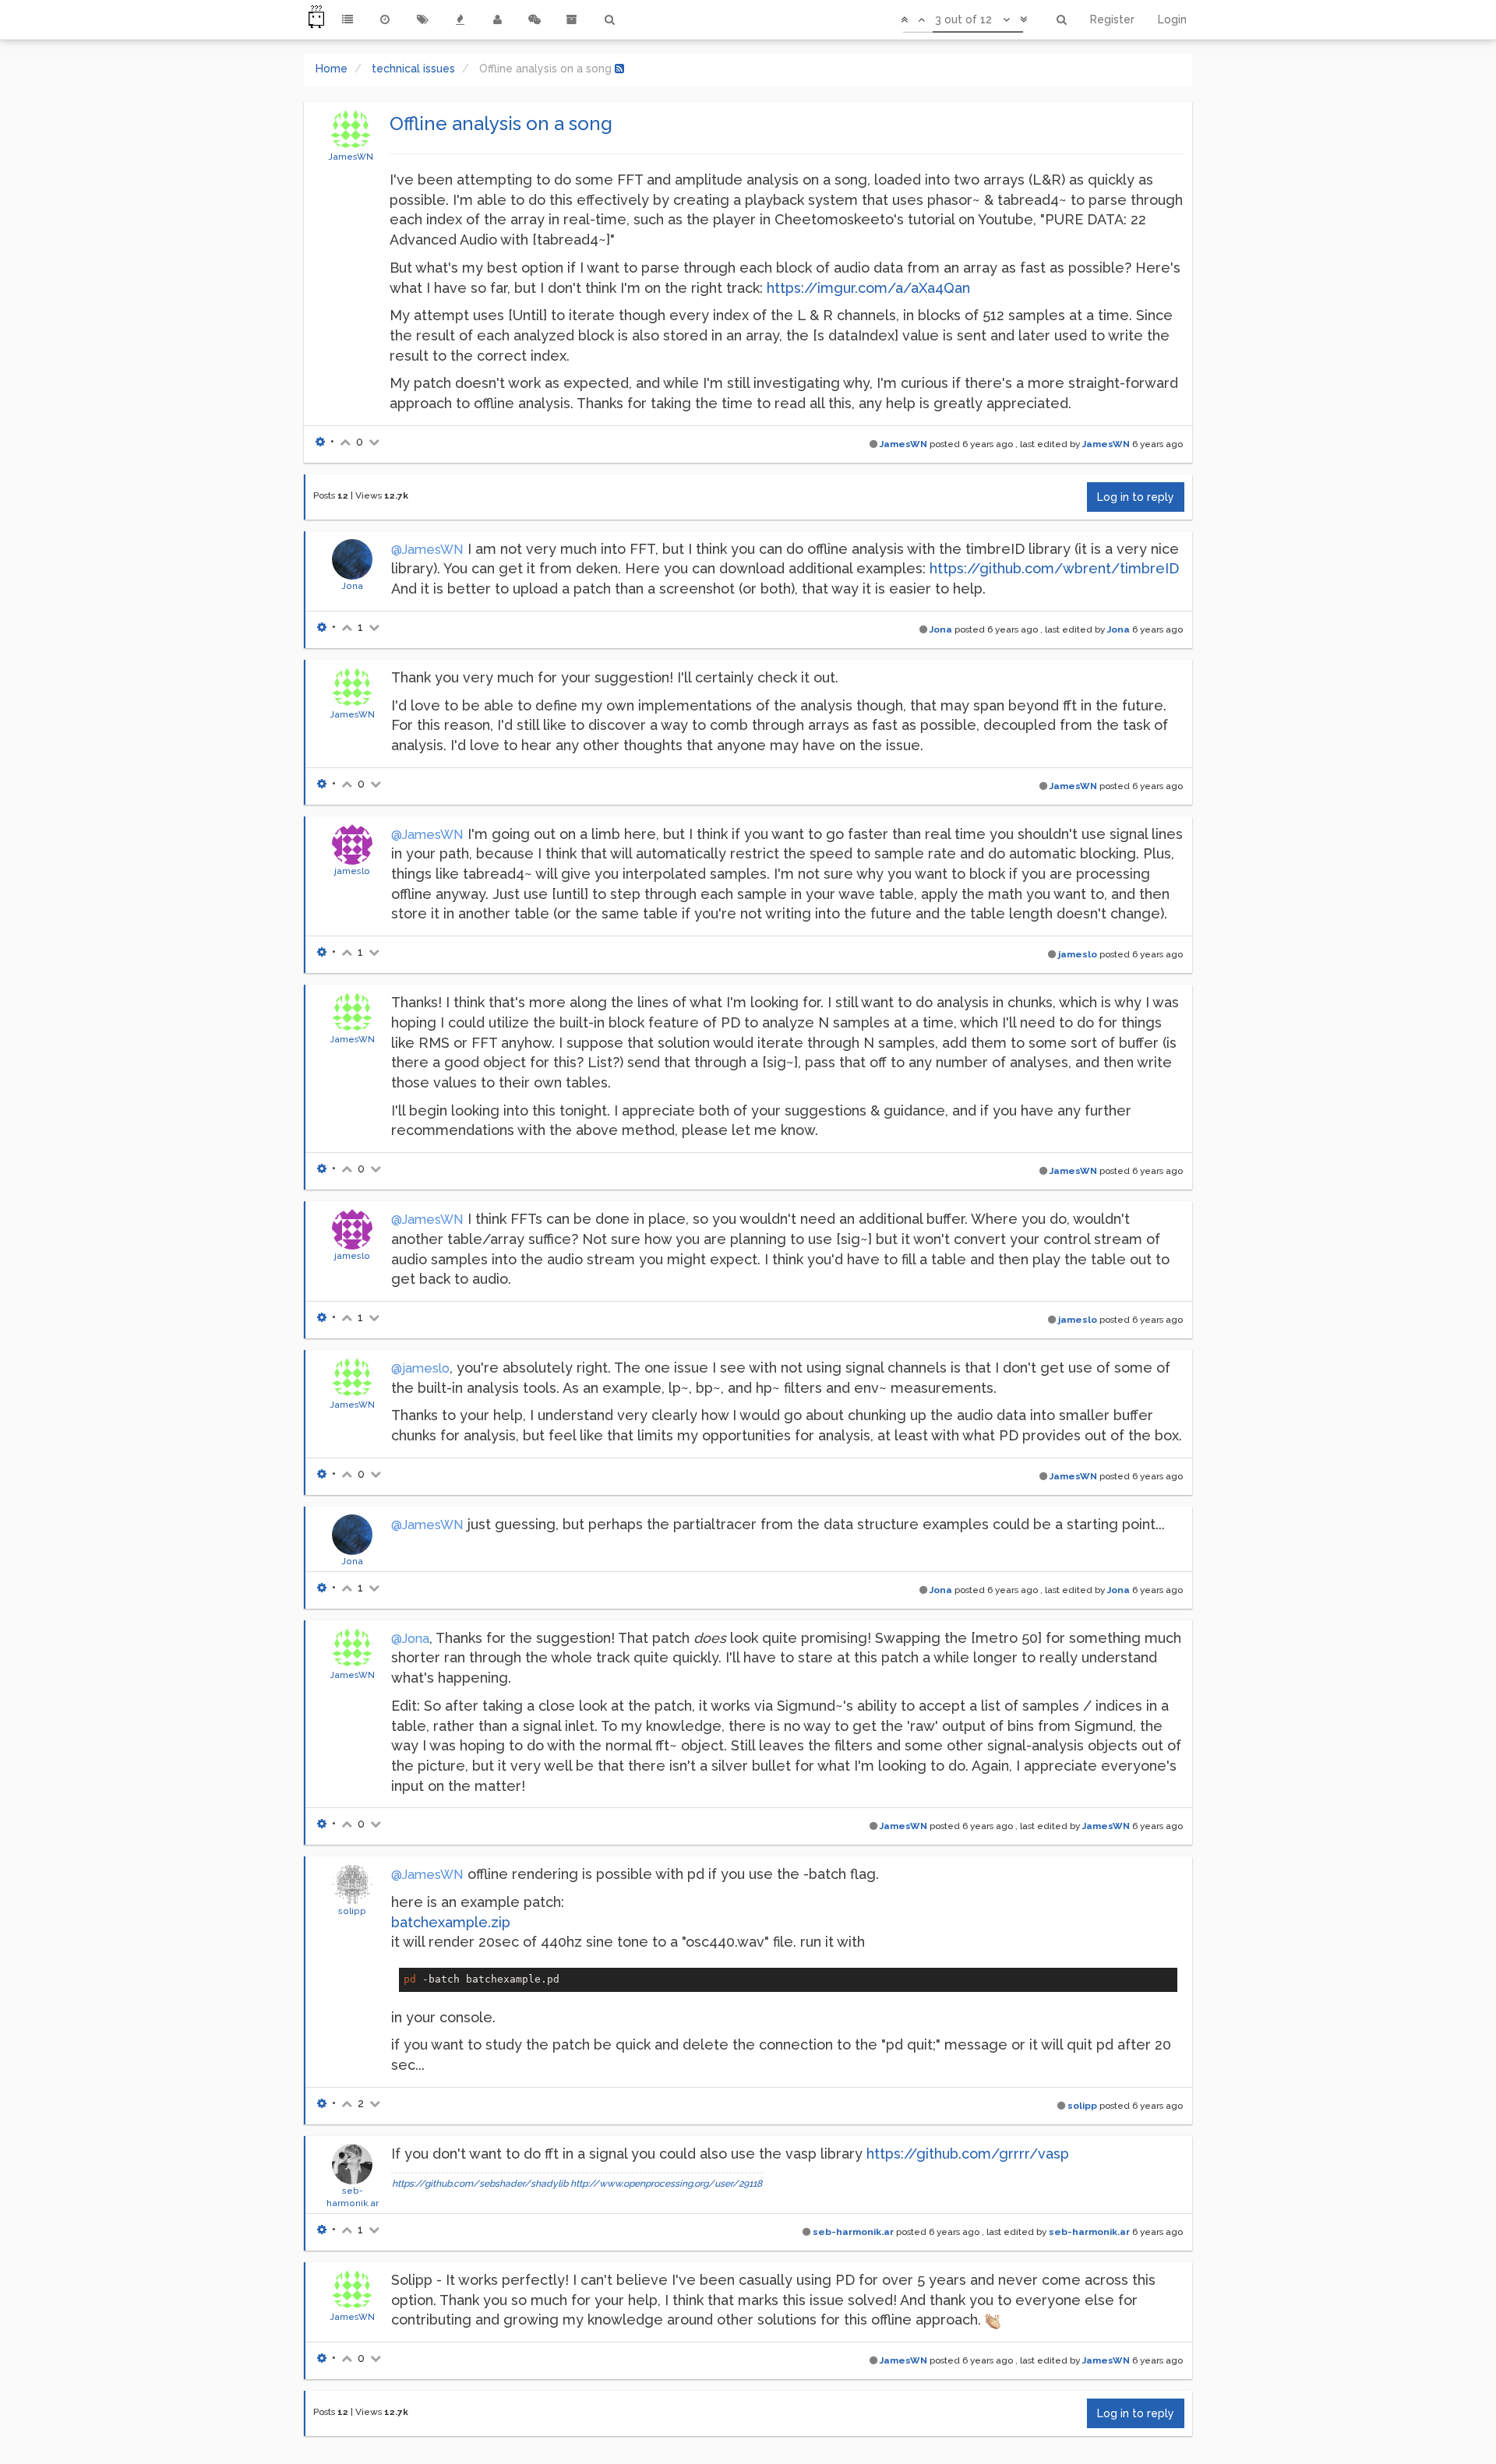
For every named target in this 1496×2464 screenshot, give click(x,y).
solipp (352, 1911)
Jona (352, 586)
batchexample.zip (451, 1922)
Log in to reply (1136, 497)
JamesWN (351, 157)
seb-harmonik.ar (853, 2232)
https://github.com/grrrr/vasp (968, 2154)
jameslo (352, 871)
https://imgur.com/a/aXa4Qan (868, 288)
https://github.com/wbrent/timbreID (1054, 568)
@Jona (410, 1639)
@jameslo (420, 1368)
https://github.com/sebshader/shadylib (480, 2184)
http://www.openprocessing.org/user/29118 (666, 2184)
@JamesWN (427, 550)
